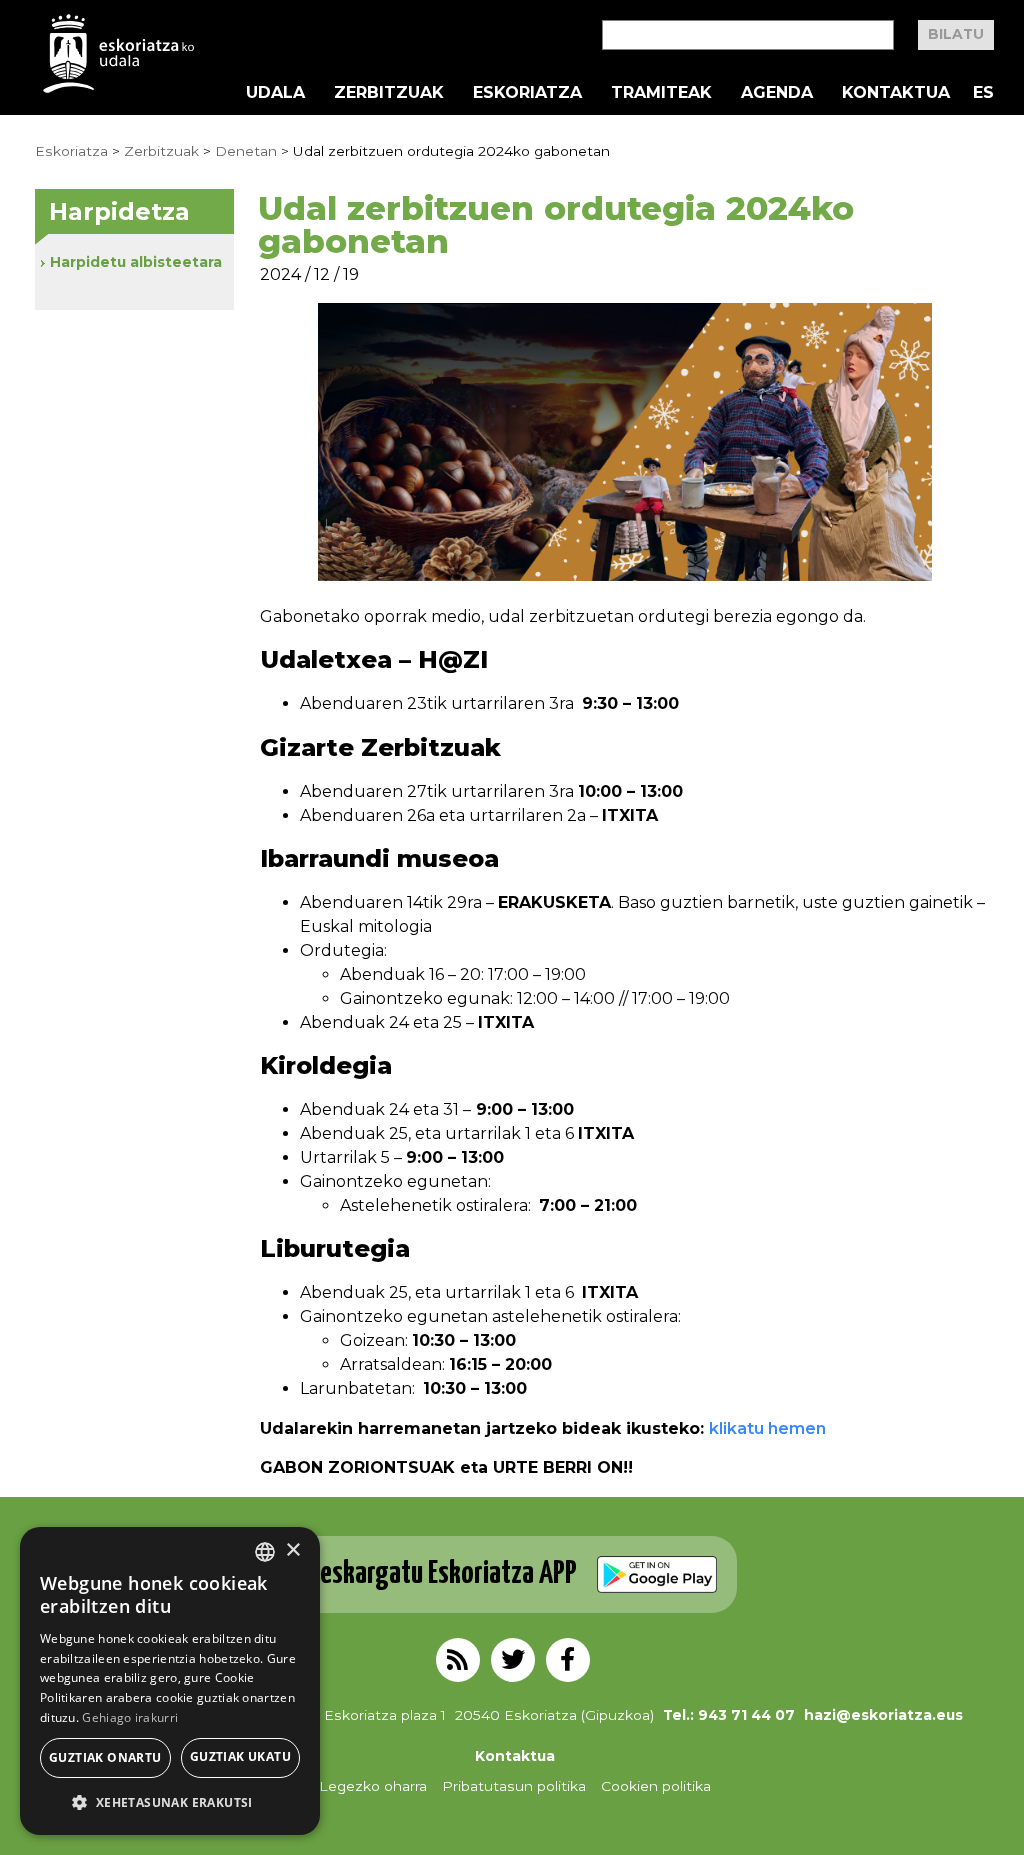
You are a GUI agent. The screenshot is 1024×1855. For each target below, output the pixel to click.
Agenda (777, 93)
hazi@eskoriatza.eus (883, 1715)
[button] (170, 1803)
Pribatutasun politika (514, 1786)
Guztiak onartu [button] (105, 1757)
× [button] (292, 1550)
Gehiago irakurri (130, 1717)
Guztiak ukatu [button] (240, 1756)
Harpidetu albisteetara (136, 262)
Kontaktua (896, 93)
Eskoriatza (527, 93)
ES (983, 92)
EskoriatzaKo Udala (119, 53)
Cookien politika (656, 1786)
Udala (275, 93)
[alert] (170, 1681)
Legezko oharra (373, 1786)
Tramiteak (661, 93)
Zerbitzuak (389, 93)
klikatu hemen (767, 1428)
